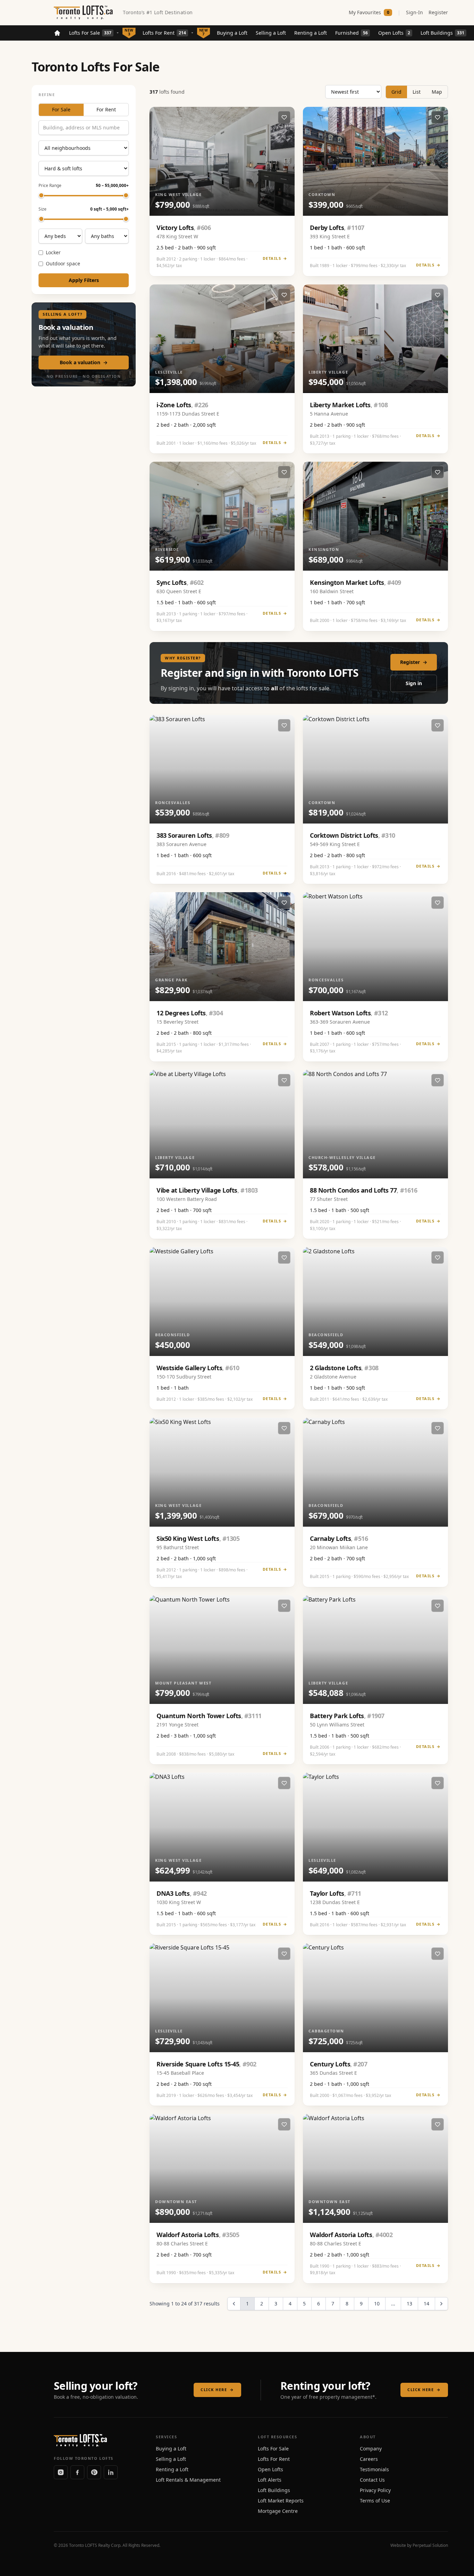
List (417, 92)
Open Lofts (394, 33)
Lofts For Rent (164, 33)
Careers (369, 2459)
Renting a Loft (311, 33)
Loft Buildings (442, 33)
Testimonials (374, 2469)
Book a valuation (84, 363)
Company (371, 2449)
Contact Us (372, 2480)
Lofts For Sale (90, 33)
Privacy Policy (375, 2490)
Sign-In (414, 12)
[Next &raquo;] (441, 2304)
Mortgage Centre (278, 2511)
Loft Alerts (270, 2480)
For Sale (61, 110)
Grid (396, 92)
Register (438, 12)
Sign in (414, 683)
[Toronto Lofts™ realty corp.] (84, 12)
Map (437, 92)
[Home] (57, 33)
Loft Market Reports (281, 2501)
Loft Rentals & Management (188, 2480)
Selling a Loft (271, 33)
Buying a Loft (232, 33)
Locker (53, 253)
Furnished (352, 33)
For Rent (106, 110)
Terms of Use (375, 2501)
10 (377, 2304)
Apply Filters (84, 280)
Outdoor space (63, 264)
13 (409, 2304)
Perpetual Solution (430, 2545)
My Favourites (369, 12)
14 (426, 2304)
